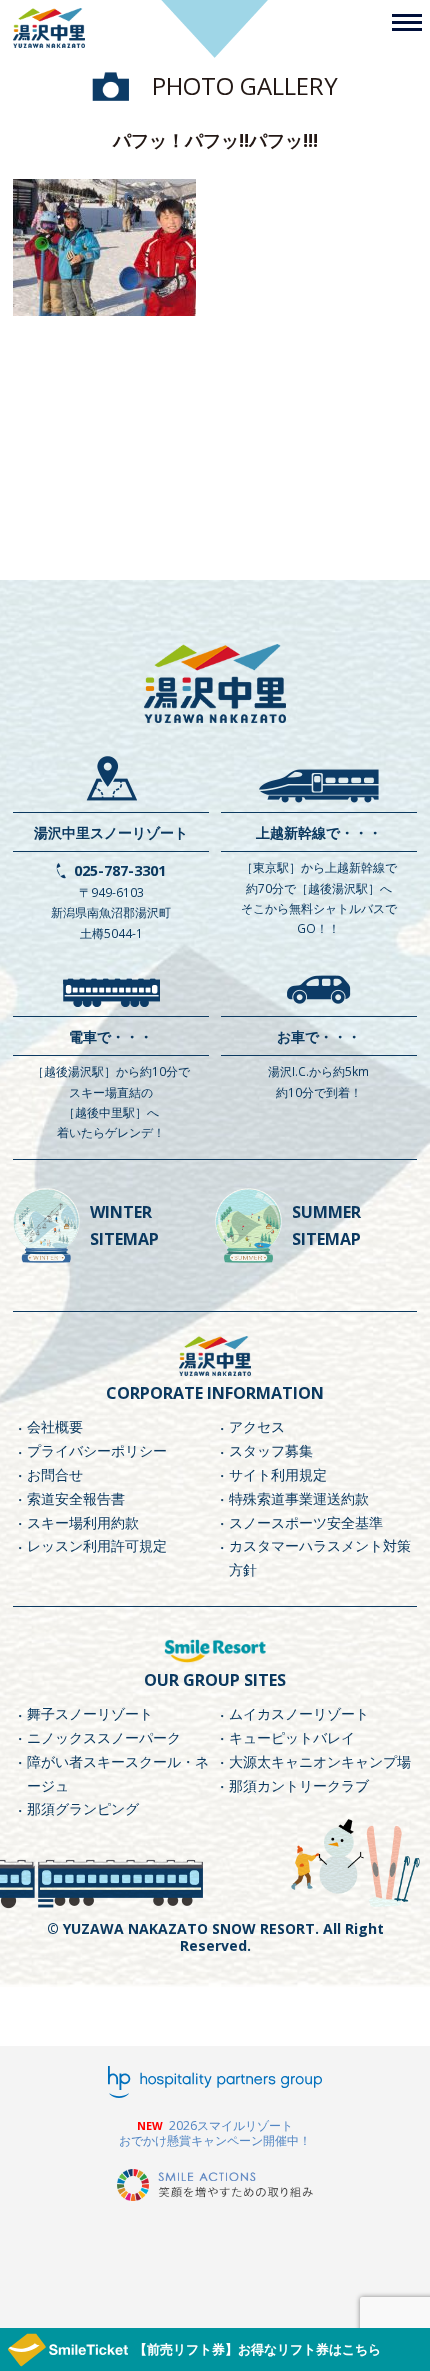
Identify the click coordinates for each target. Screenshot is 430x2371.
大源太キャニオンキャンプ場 (320, 1761)
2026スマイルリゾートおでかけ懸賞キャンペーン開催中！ (215, 2133)
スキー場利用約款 (83, 1522)
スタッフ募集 (271, 1450)
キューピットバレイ (292, 1737)
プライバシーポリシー (97, 1450)
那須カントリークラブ (299, 1785)
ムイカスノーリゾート (299, 1713)
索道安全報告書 (76, 1498)
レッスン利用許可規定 (97, 1545)
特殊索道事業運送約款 (299, 1498)
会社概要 (55, 1426)
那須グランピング (83, 1808)
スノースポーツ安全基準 (306, 1522)
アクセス (257, 1426)
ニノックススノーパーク (104, 1737)
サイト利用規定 (278, 1474)
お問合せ (55, 1474)
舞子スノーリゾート (90, 1713)
